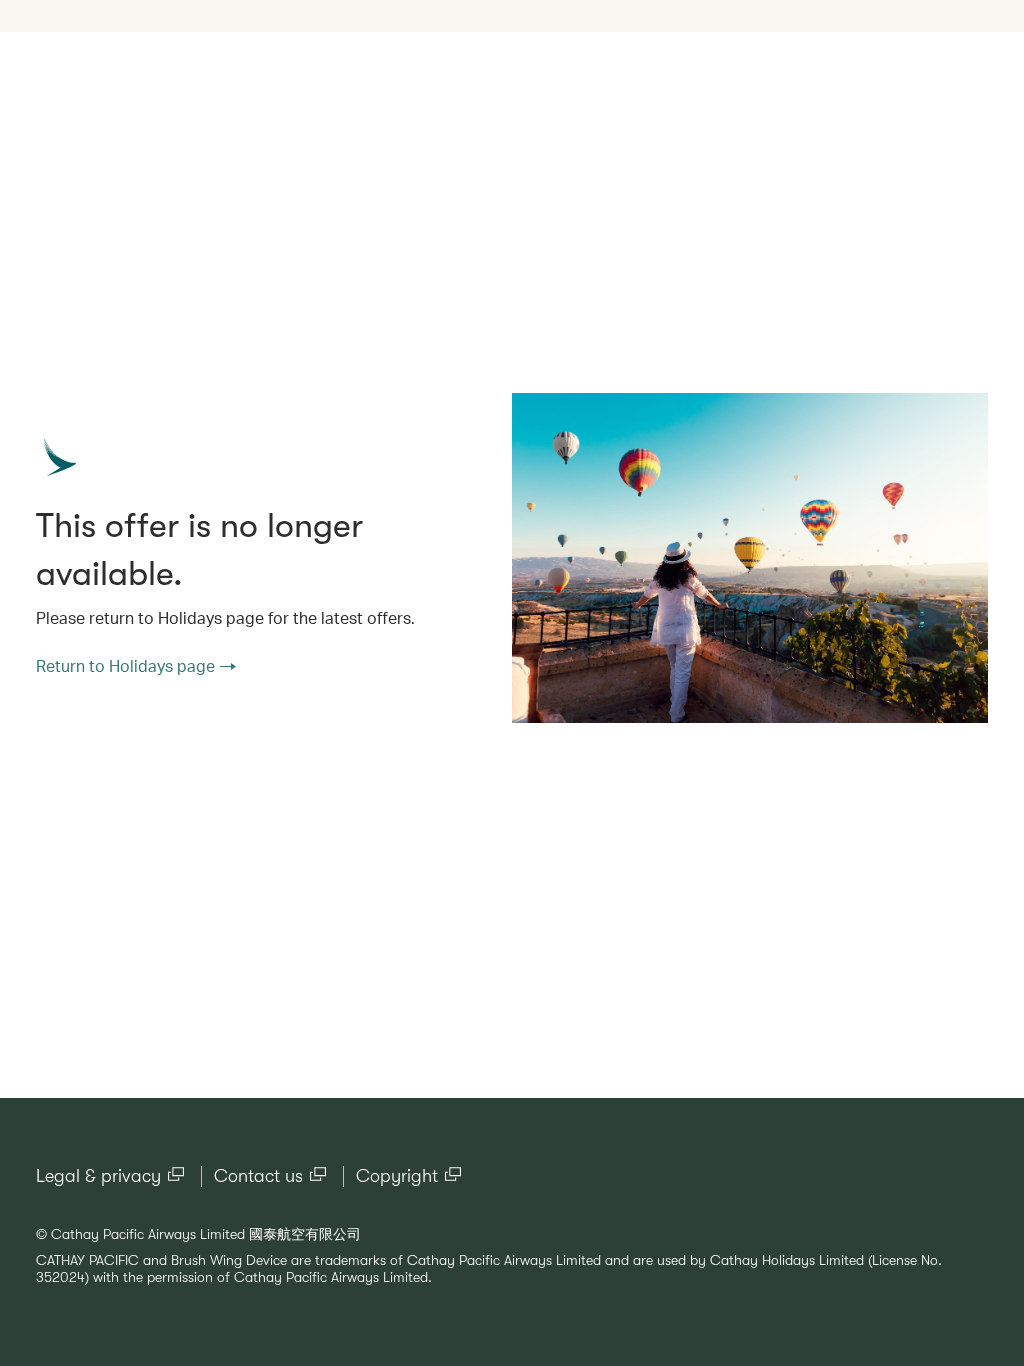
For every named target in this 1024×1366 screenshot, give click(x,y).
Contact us (258, 1176)
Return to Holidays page (125, 665)
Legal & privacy (98, 1176)
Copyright (397, 1176)
